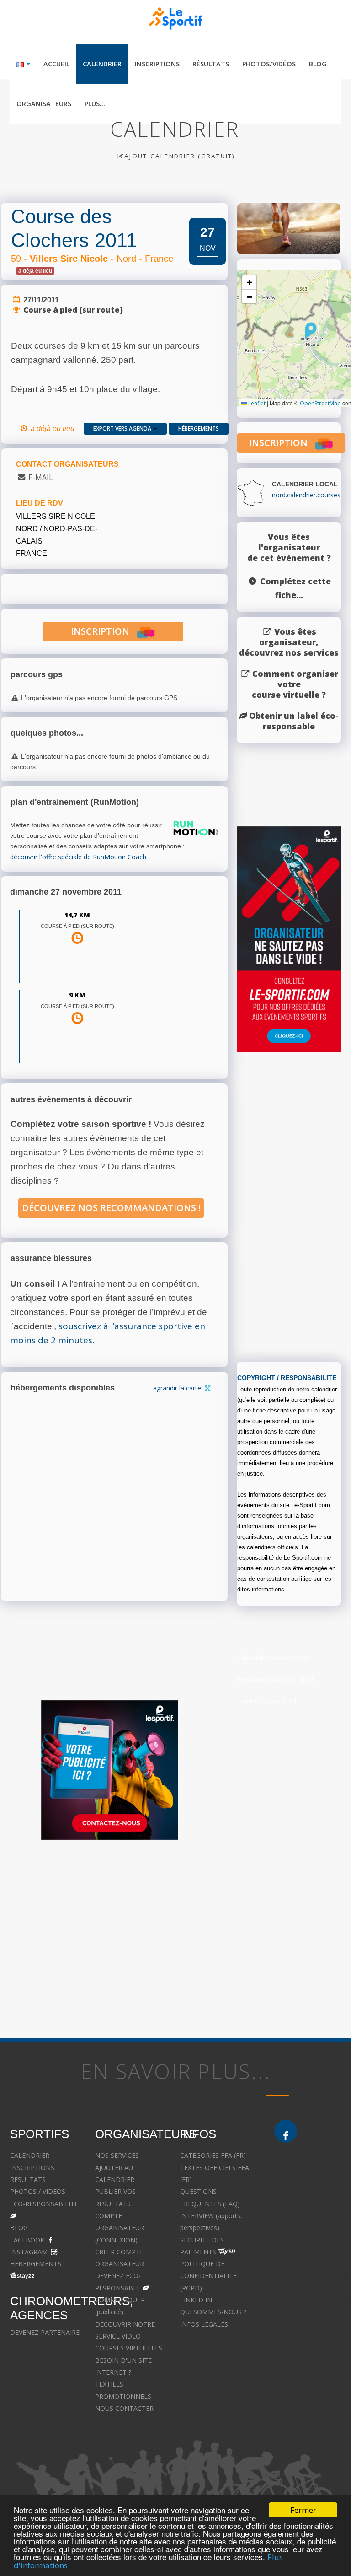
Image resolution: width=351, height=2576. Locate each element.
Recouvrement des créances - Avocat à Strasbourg (303, 2360)
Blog (318, 64)
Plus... (95, 104)
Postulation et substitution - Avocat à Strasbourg (308, 2396)
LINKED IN (196, 2300)
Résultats (211, 64)
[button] (311, 330)
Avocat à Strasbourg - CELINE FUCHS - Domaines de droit (212, 2384)
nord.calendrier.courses (306, 495)
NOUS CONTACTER (124, 2408)
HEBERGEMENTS (36, 2264)
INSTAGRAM (29, 2252)
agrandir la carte (178, 1388)
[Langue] (24, 64)
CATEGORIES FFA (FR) (213, 2155)
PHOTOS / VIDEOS (38, 2191)
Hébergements (199, 428)
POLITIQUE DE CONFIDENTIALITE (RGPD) (208, 2276)
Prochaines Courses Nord (275, 1679)
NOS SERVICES (117, 2155)
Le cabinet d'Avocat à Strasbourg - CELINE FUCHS (212, 2420)
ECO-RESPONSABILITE (44, 2204)
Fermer (303, 2510)
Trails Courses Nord (267, 1701)
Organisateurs (44, 104)
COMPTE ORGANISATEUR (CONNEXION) (120, 2228)
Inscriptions (157, 64)
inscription (104, 631)
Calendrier (102, 64)
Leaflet (256, 403)
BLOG (19, 2228)
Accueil (56, 64)
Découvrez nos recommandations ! (111, 1208)
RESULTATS (28, 2180)
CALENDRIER (30, 2155)
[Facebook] (286, 2131)
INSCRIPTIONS (32, 2168)
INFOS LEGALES (204, 2324)
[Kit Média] (110, 1770)
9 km (77, 995)
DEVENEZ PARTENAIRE (45, 2332)
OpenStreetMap (320, 403)
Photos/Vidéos (269, 64)
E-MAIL (40, 477)
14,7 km (77, 915)
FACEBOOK (27, 2240)
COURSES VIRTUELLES (129, 2348)
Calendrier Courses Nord (274, 1658)
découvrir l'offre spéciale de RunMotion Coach (78, 857)
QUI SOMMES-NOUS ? (213, 2312)
